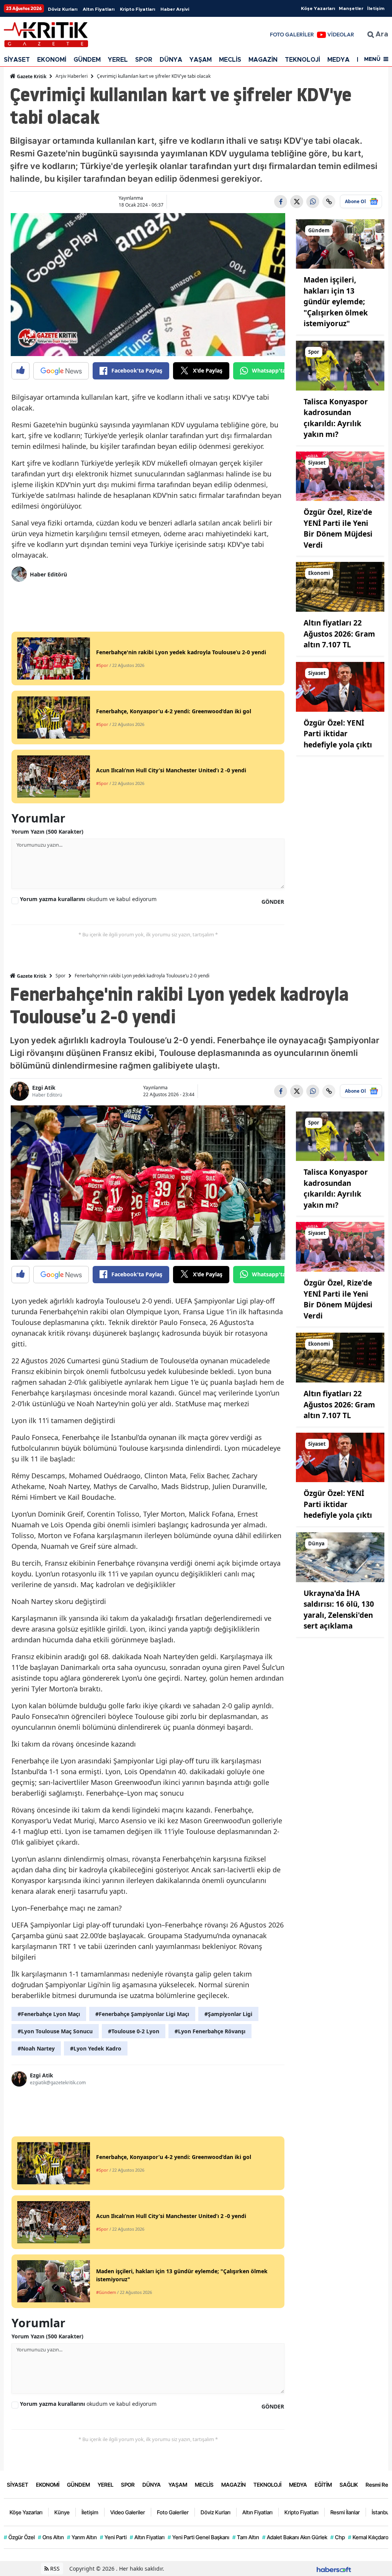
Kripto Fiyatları (137, 9)
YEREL (118, 60)
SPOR (144, 60)
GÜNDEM (87, 60)
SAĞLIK (349, 2485)
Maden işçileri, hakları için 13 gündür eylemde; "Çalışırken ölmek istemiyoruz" (336, 302)
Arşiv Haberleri (72, 76)
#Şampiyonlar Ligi (228, 2014)
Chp (338, 2537)
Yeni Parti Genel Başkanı (198, 2537)
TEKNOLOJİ (302, 60)
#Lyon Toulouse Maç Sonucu (55, 2031)
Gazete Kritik (31, 76)
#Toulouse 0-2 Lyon (134, 2031)
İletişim (376, 8)
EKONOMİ (52, 60)
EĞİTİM (323, 2485)
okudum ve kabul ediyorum (88, 899)
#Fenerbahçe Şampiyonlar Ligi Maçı (142, 2014)
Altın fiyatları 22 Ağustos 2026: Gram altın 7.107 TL (339, 634)
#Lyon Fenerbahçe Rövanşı (210, 2031)
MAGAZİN (263, 60)
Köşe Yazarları (318, 8)
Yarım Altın (82, 2537)
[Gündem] (340, 243)
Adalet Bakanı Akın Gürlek (295, 2537)
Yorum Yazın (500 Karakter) (47, 832)
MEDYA (338, 60)
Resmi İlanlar (345, 2512)
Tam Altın (246, 2537)
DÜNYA (171, 60)
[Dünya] (340, 1556)
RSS (54, 2569)
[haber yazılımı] (334, 2569)
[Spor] (340, 365)
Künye (62, 2512)
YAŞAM (201, 60)
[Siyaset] (340, 476)
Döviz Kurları (63, 9)
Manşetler (351, 8)
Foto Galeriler (173, 2512)
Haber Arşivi (175, 9)
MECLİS (230, 60)
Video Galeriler (128, 2512)
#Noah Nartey (36, 2048)
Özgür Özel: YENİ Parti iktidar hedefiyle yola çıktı (338, 734)
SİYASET (17, 60)
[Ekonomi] (340, 586)
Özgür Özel (19, 2537)
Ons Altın (51, 2537)
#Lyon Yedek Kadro (96, 2048)
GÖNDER (273, 902)
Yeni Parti (113, 2537)
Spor (60, 976)
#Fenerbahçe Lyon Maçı (49, 2014)
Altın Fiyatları (99, 9)
